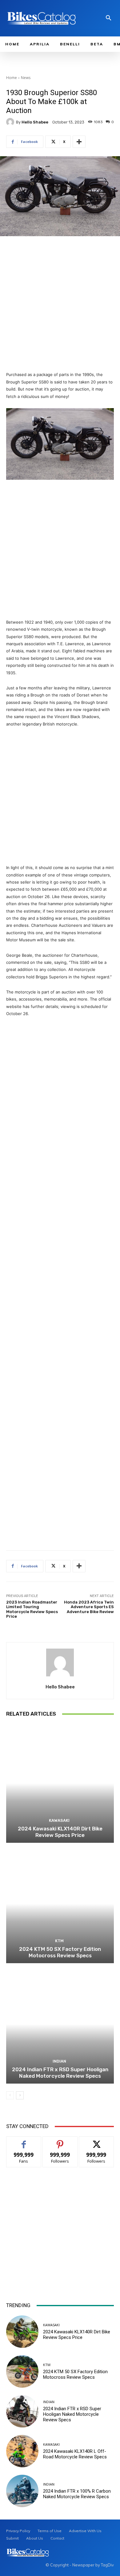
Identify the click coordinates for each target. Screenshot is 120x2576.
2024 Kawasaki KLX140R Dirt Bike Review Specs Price (60, 1832)
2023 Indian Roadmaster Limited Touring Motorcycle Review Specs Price (32, 1609)
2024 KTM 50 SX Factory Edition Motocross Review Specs (60, 1952)
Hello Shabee (35, 122)
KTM (59, 1941)
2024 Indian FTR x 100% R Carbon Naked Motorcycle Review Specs (77, 2494)
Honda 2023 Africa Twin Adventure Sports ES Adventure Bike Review (89, 1607)
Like (24, 2141)
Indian (59, 2061)
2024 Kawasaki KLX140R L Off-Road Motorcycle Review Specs (75, 2454)
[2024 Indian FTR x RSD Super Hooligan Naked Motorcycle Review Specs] (60, 2024)
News (26, 78)
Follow (60, 2141)
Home (12, 78)
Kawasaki (59, 1820)
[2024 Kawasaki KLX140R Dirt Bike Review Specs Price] (60, 1783)
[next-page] (20, 2095)
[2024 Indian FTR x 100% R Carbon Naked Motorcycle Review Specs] (22, 2491)
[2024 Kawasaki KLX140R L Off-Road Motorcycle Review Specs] (22, 2451)
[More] (79, 142)
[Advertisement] (60, 304)
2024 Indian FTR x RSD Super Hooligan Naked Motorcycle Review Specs (60, 2072)
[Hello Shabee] (11, 122)
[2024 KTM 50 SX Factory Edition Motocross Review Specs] (60, 1904)
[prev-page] (10, 2095)
